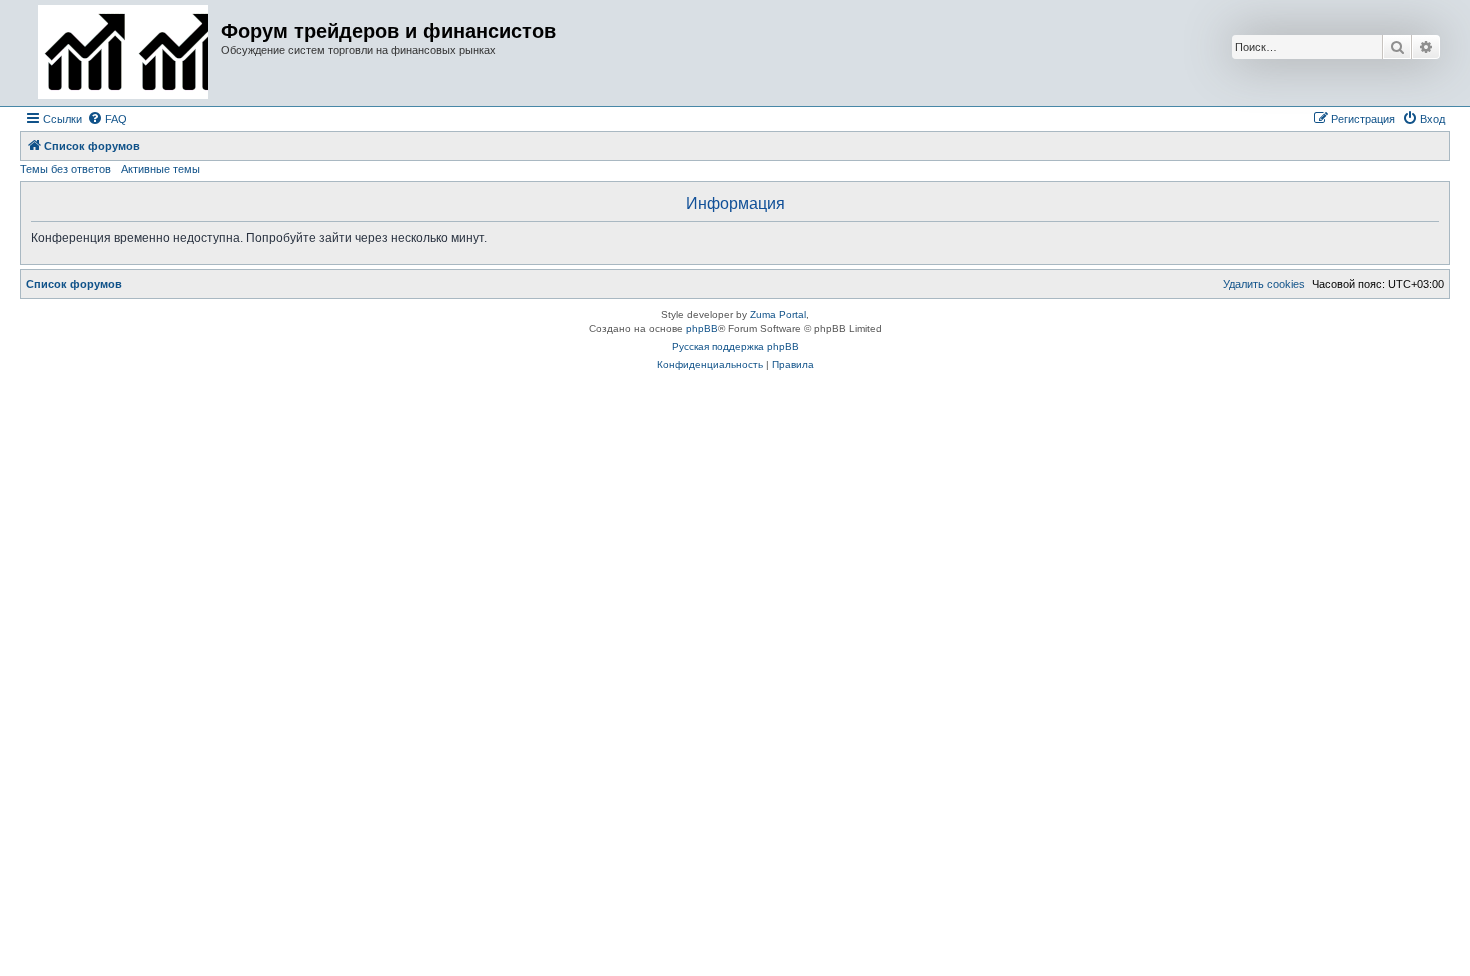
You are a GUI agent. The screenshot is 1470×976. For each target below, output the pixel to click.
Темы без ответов (65, 169)
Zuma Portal (778, 314)
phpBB (702, 328)
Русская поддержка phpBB (735, 346)
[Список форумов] (123, 53)
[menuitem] (107, 119)
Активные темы (160, 169)
